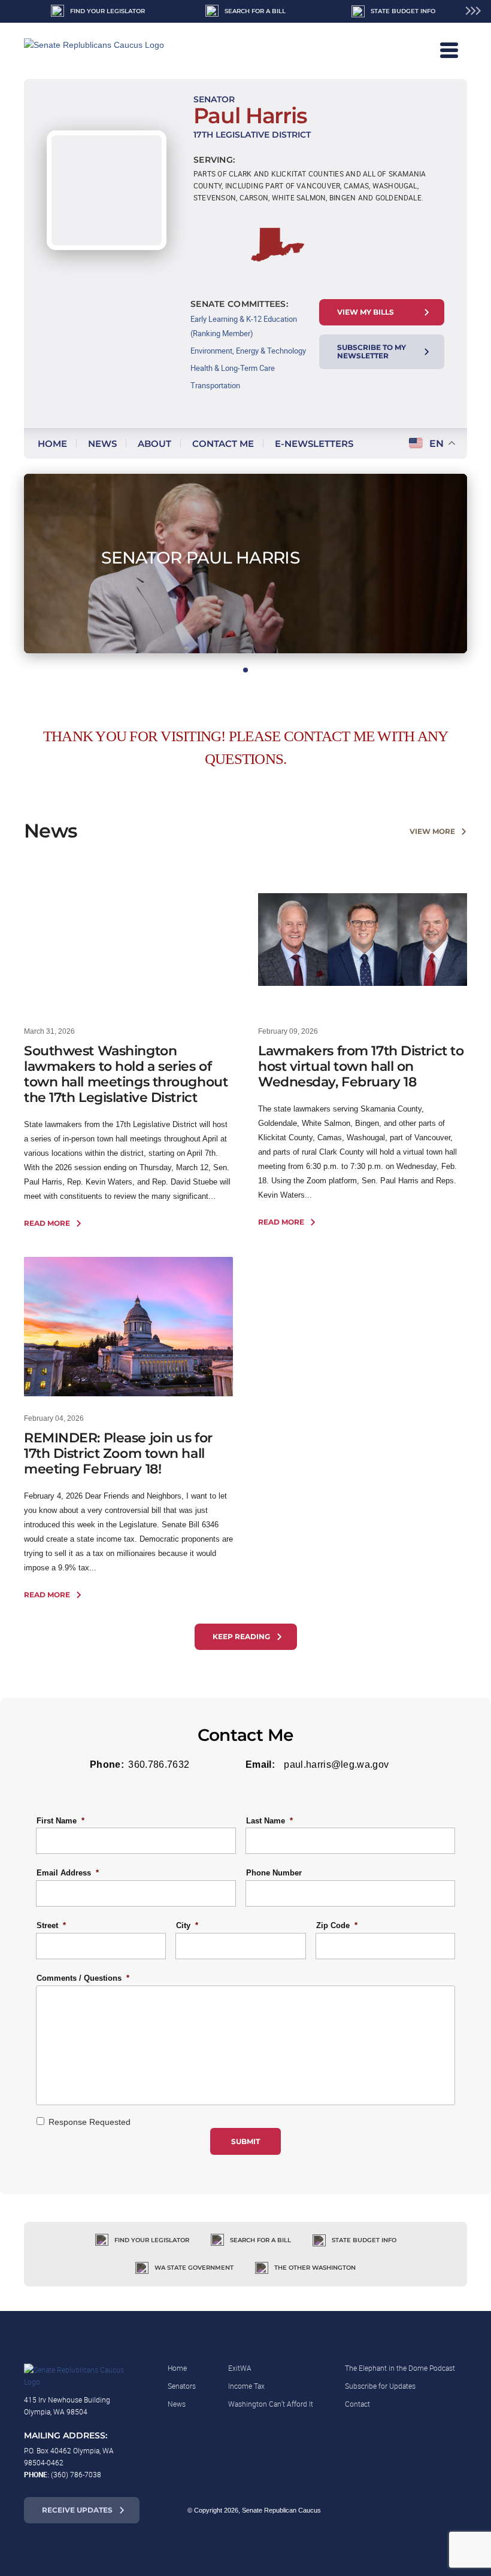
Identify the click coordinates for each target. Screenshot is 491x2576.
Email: (260, 1764)
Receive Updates (77, 2510)
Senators (182, 2386)
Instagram (401, 2510)
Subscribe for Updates (380, 2386)
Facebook (377, 2510)
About (154, 444)
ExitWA (240, 2368)
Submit (245, 2141)
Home (52, 444)
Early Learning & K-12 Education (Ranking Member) (244, 326)
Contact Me (223, 444)
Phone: (107, 1764)
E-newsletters (314, 444)
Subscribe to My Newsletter (372, 351)
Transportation (215, 385)
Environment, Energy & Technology (248, 351)
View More (432, 831)
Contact (357, 2404)
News (102, 444)
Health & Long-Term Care (233, 368)
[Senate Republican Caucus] (108, 51)
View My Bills (366, 312)
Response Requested (90, 2122)
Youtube (450, 2510)
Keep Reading (241, 1636)
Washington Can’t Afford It (271, 2404)
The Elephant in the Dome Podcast (400, 2368)
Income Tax (246, 2386)
